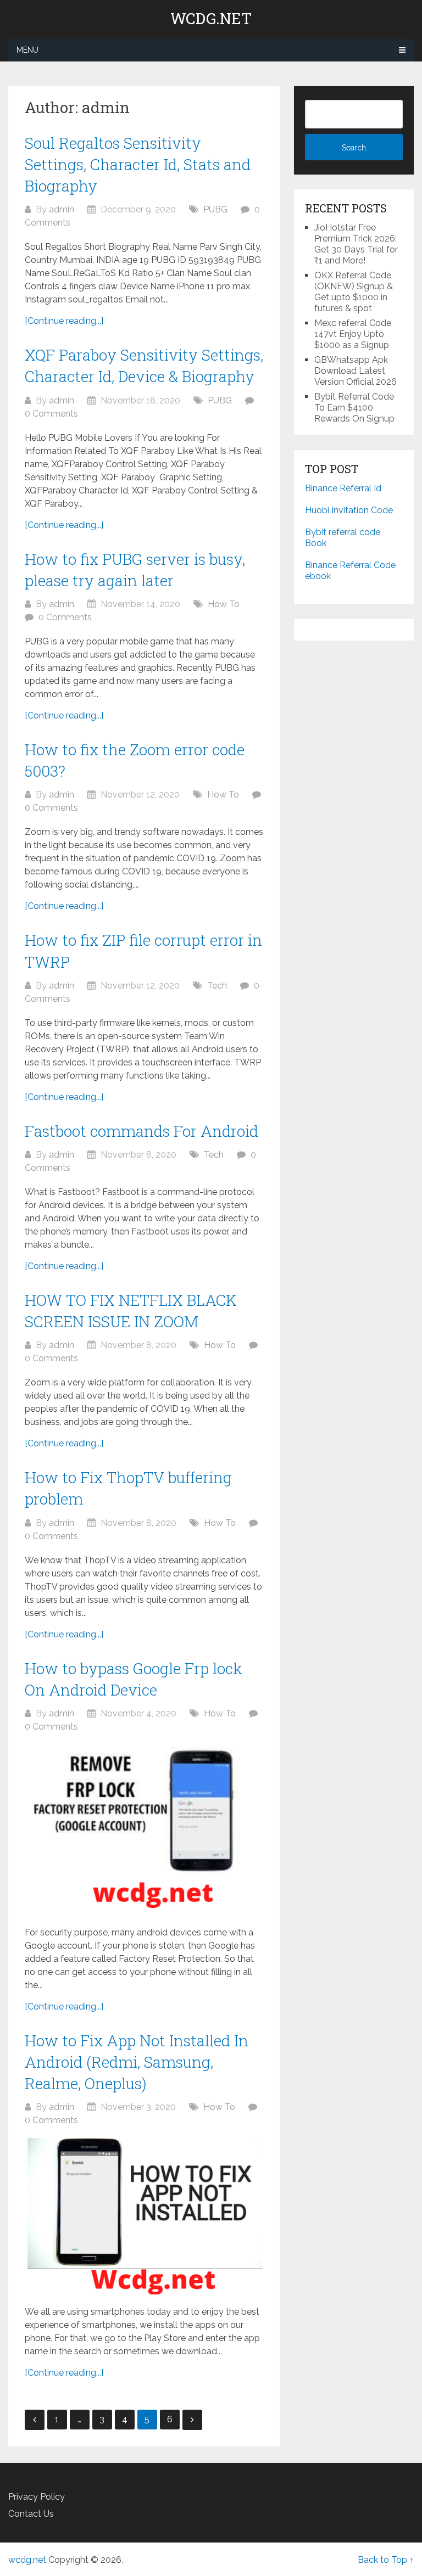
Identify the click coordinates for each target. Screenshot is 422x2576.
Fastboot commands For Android (141, 1131)
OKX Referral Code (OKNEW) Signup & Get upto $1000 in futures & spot (354, 292)
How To (224, 604)
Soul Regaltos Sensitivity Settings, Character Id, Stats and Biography (138, 164)
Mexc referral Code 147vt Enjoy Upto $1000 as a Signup (353, 334)
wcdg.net (211, 19)
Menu (27, 50)
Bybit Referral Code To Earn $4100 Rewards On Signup (354, 408)
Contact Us (31, 2514)
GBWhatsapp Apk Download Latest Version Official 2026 (356, 371)
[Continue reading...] (64, 321)
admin (62, 209)
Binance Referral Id (343, 488)
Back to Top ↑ (386, 2560)
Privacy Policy (37, 2497)
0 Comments (51, 414)
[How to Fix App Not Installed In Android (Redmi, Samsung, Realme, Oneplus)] (144, 2216)
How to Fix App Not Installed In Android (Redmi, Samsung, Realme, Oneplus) (137, 2062)
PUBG (215, 209)
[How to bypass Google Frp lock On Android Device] (144, 1830)
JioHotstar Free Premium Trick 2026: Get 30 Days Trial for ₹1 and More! (356, 244)
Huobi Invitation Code (349, 510)
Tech (217, 986)
